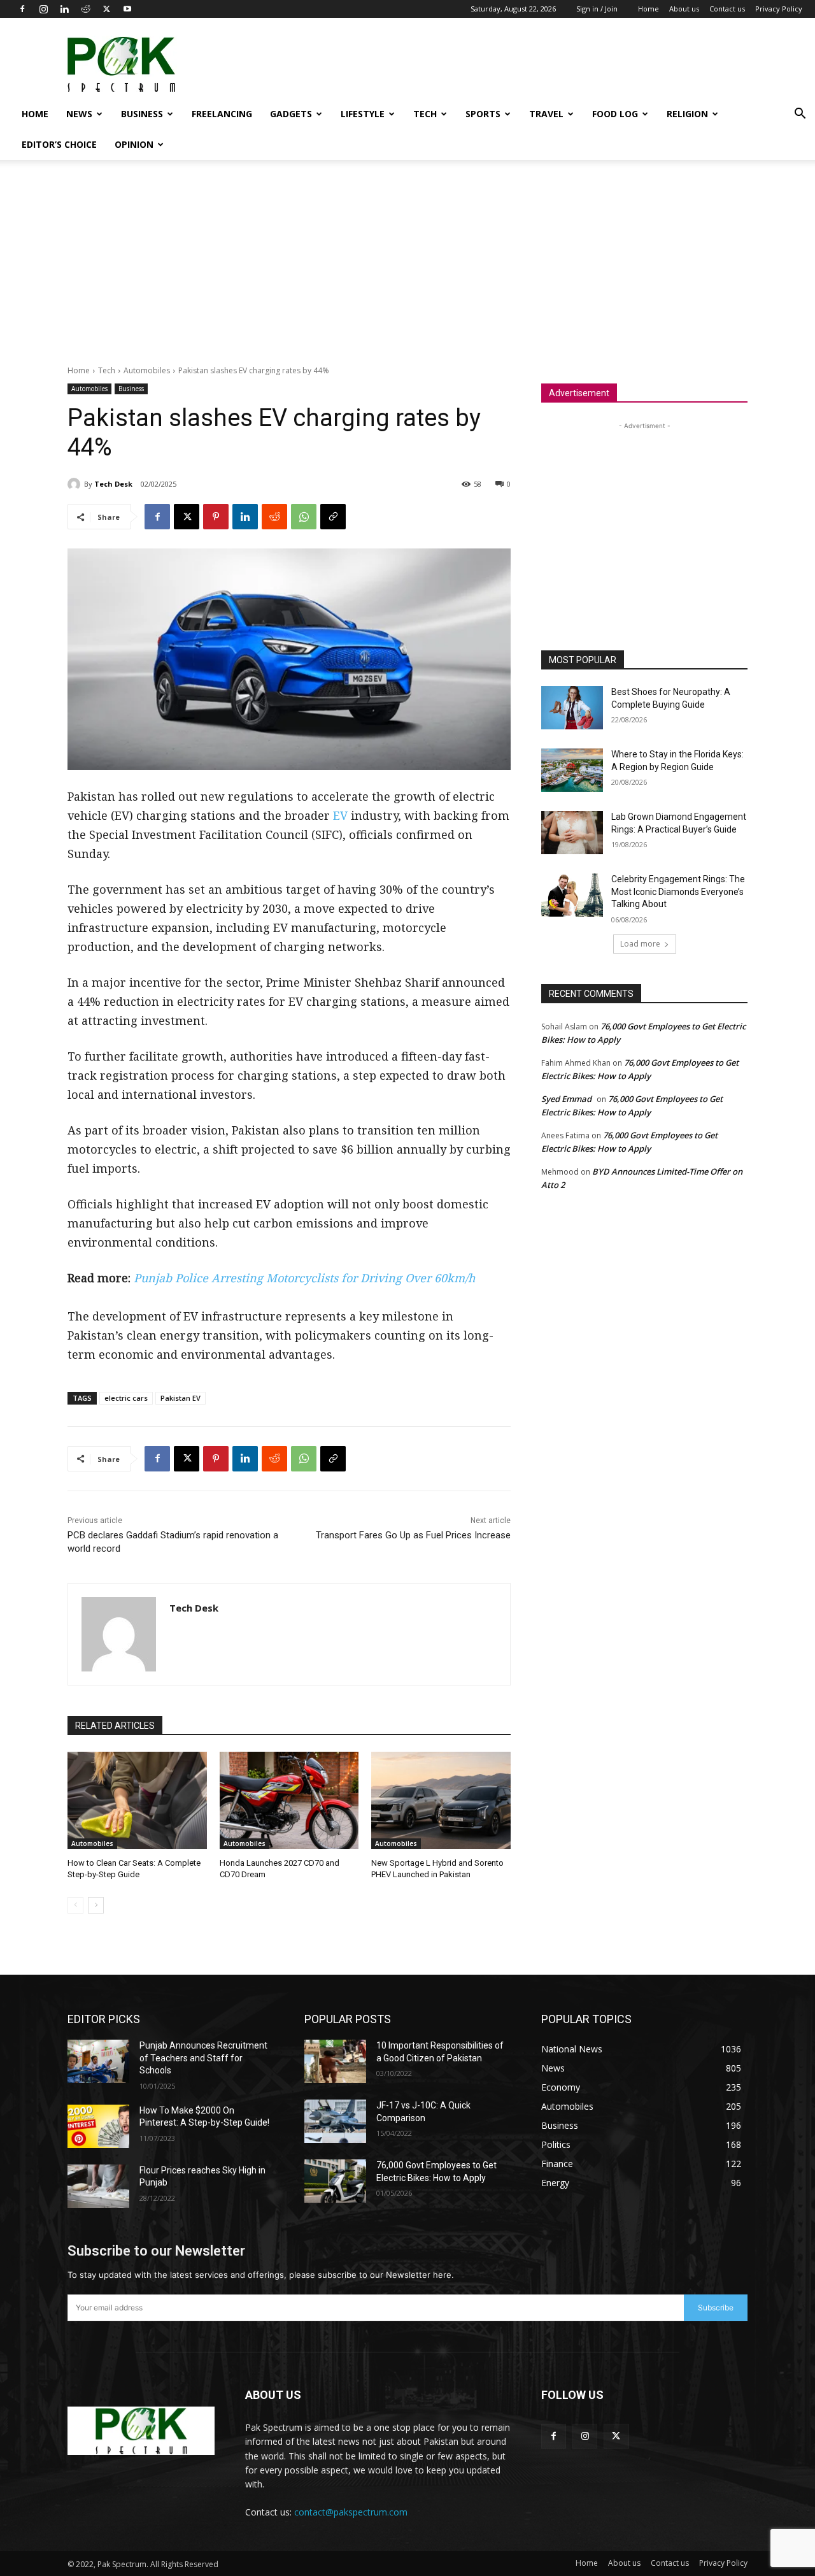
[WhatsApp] (304, 517)
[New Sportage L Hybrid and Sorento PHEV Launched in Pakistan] (441, 1800)
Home (648, 9)
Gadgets (291, 114)
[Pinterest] (216, 517)
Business (142, 114)
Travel (546, 114)
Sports (483, 114)
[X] (106, 9)
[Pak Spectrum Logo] (141, 2431)
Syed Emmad (566, 1099)
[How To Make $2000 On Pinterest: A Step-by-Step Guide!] (98, 2126)
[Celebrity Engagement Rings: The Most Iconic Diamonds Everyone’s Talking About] (572, 895)
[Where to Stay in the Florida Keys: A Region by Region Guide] (572, 770)
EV (340, 815)
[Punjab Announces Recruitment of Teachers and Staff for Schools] (98, 2061)
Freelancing (222, 114)
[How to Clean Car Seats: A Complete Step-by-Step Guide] (137, 1800)
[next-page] (96, 1905)
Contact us (727, 9)
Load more (640, 944)
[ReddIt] (274, 517)
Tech (425, 114)
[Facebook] (22, 9)
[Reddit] (85, 9)
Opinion (134, 144)
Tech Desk (113, 484)
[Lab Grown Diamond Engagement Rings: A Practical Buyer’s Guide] (572, 833)
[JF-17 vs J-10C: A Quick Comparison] (335, 2121)
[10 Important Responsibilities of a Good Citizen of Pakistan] (335, 2061)
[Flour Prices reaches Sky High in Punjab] (98, 2186)
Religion (687, 114)
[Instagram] (43, 9)
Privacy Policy (779, 9)
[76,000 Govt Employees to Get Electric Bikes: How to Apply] (335, 2181)
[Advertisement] (570, 64)
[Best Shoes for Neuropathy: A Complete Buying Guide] (572, 708)
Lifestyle (363, 114)
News (79, 114)
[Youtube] (127, 9)
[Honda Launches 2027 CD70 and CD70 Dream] (289, 1800)
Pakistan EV (181, 1398)
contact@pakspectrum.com (351, 2512)
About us (684, 9)
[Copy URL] (333, 517)
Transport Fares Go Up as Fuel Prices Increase (413, 1535)
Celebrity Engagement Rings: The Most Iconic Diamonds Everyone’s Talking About (678, 891)
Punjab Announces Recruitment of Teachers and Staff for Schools (203, 2058)
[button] (800, 115)
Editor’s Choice (59, 144)
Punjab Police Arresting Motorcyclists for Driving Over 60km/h (304, 1278)
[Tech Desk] (76, 484)
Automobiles (147, 370)
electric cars (126, 1398)
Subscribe (716, 2308)
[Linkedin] (64, 9)
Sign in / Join (597, 9)
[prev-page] (75, 1905)
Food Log (615, 114)
